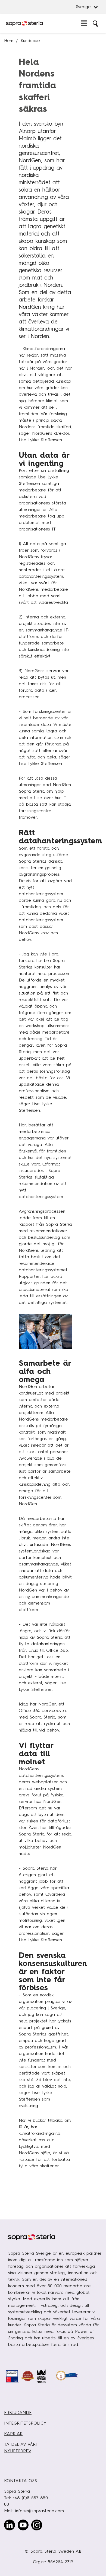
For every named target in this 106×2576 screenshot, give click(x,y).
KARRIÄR (13, 2434)
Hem (9, 41)
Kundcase (30, 41)
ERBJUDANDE (18, 2413)
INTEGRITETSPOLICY (25, 2423)
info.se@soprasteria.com (40, 2511)
